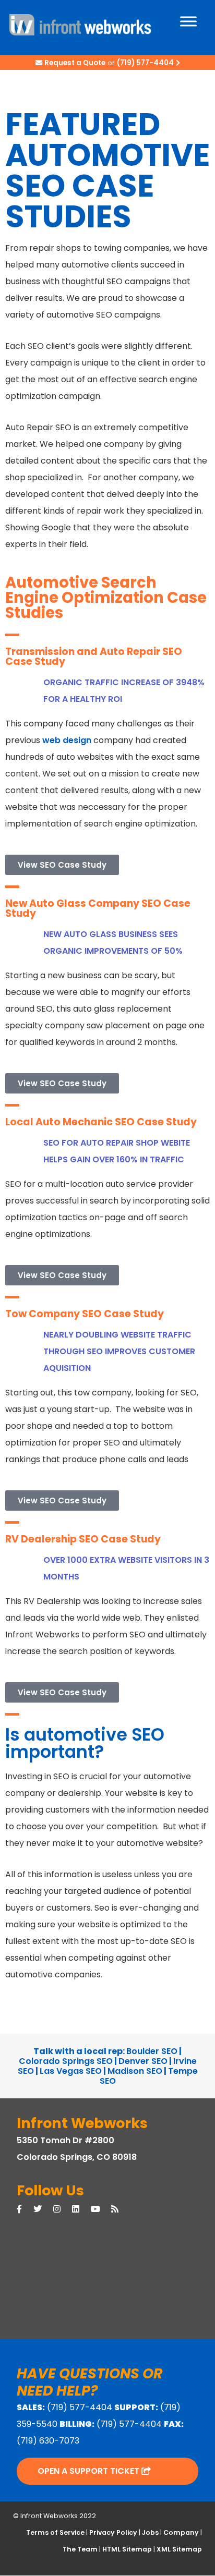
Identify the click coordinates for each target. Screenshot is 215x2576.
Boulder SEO (152, 2051)
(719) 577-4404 (145, 63)
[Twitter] (43, 2209)
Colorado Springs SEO (66, 2061)
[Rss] (121, 2209)
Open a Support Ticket (89, 2471)
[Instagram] (63, 2209)
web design (67, 740)
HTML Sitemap (127, 2550)
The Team (80, 2550)
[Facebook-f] (25, 2209)
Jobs (150, 2533)
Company (181, 2533)
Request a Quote (75, 63)
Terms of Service (55, 2533)
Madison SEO (135, 2071)
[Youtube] (101, 2209)
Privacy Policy (113, 2533)
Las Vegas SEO (71, 2071)
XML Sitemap (179, 2550)
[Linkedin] (81, 2209)
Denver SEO (143, 2061)
